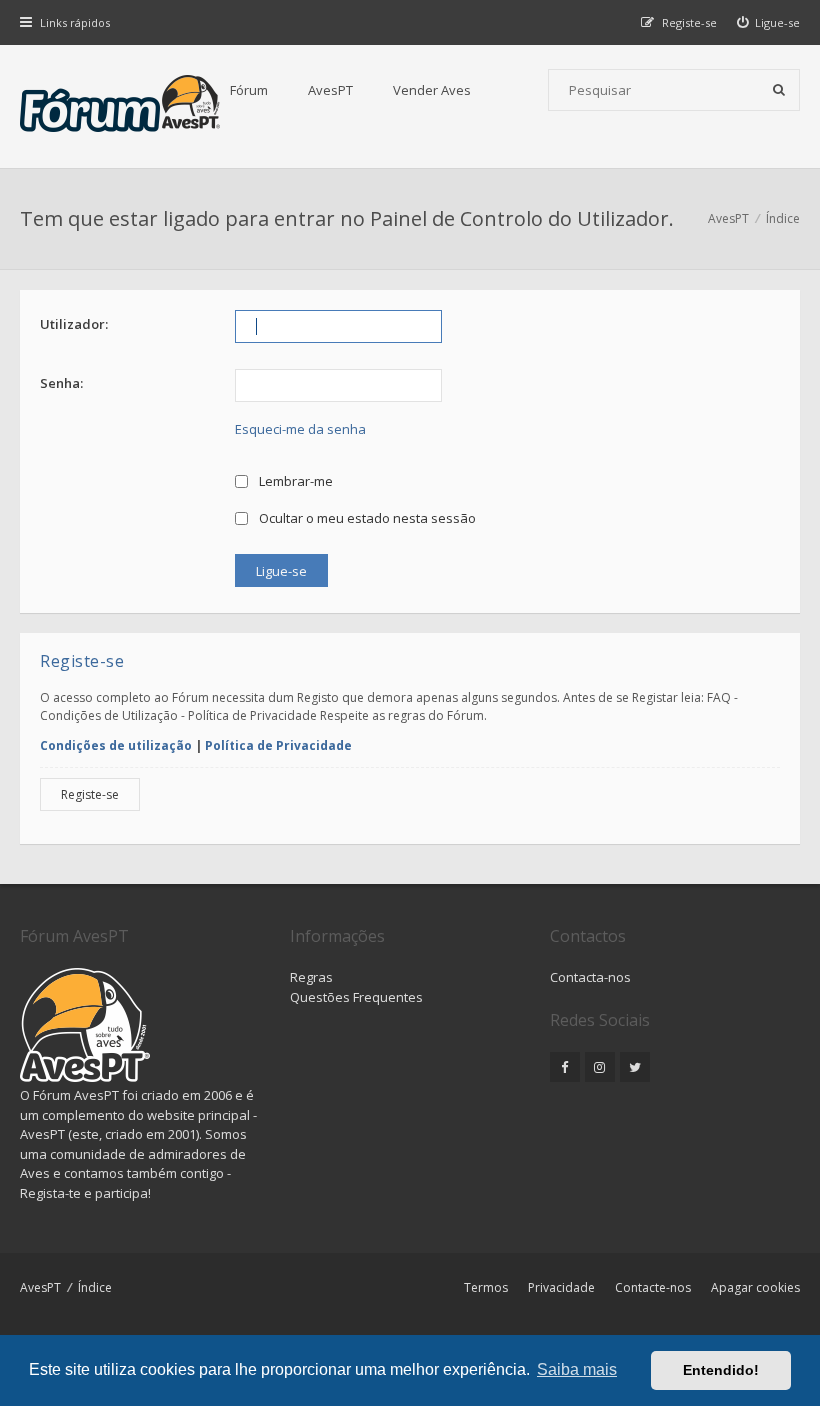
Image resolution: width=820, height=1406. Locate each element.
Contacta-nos (590, 977)
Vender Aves (432, 90)
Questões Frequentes (356, 997)
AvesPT (330, 90)
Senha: (61, 383)
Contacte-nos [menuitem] (653, 1287)
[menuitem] (769, 22)
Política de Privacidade (278, 745)
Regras (311, 977)
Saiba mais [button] (577, 1369)
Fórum (249, 90)
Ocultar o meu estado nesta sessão (366, 518)
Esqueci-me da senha (300, 429)
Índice (95, 1287)
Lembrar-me (294, 481)
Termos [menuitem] (486, 1287)
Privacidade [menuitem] (561, 1287)
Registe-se (90, 794)
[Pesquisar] (779, 90)
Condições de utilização (116, 745)
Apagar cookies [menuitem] (755, 1287)
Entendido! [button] (721, 1370)
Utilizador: (74, 324)
